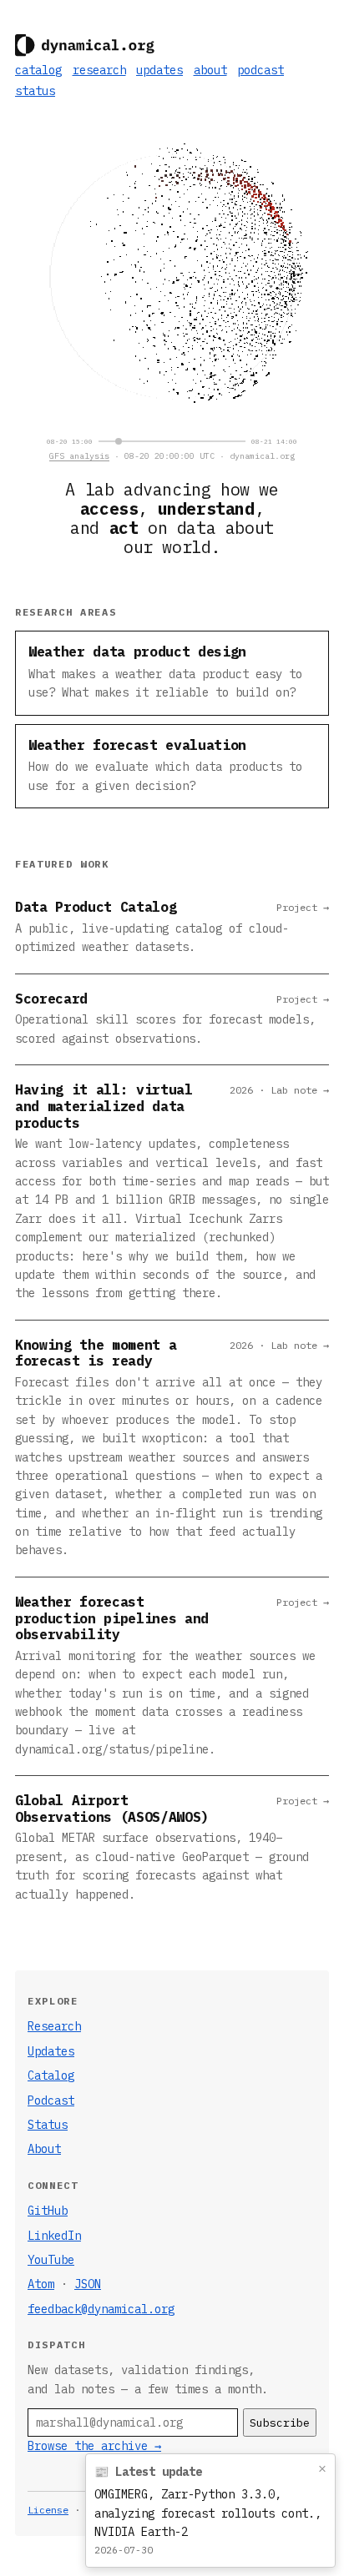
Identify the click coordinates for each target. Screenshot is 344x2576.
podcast (261, 70)
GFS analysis (79, 456)
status (35, 91)
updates (159, 70)
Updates (51, 2051)
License (48, 2510)
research (99, 70)
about (210, 70)
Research (54, 2026)
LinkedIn (54, 2236)
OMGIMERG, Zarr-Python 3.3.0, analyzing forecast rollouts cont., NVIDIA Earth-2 (208, 2513)
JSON (88, 2284)
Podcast (51, 2101)
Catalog (51, 2075)
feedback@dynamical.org (101, 2309)
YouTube (51, 2260)
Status (48, 2125)
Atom (41, 2284)
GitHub (48, 2211)
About (44, 2149)
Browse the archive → (94, 2446)
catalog (38, 70)
